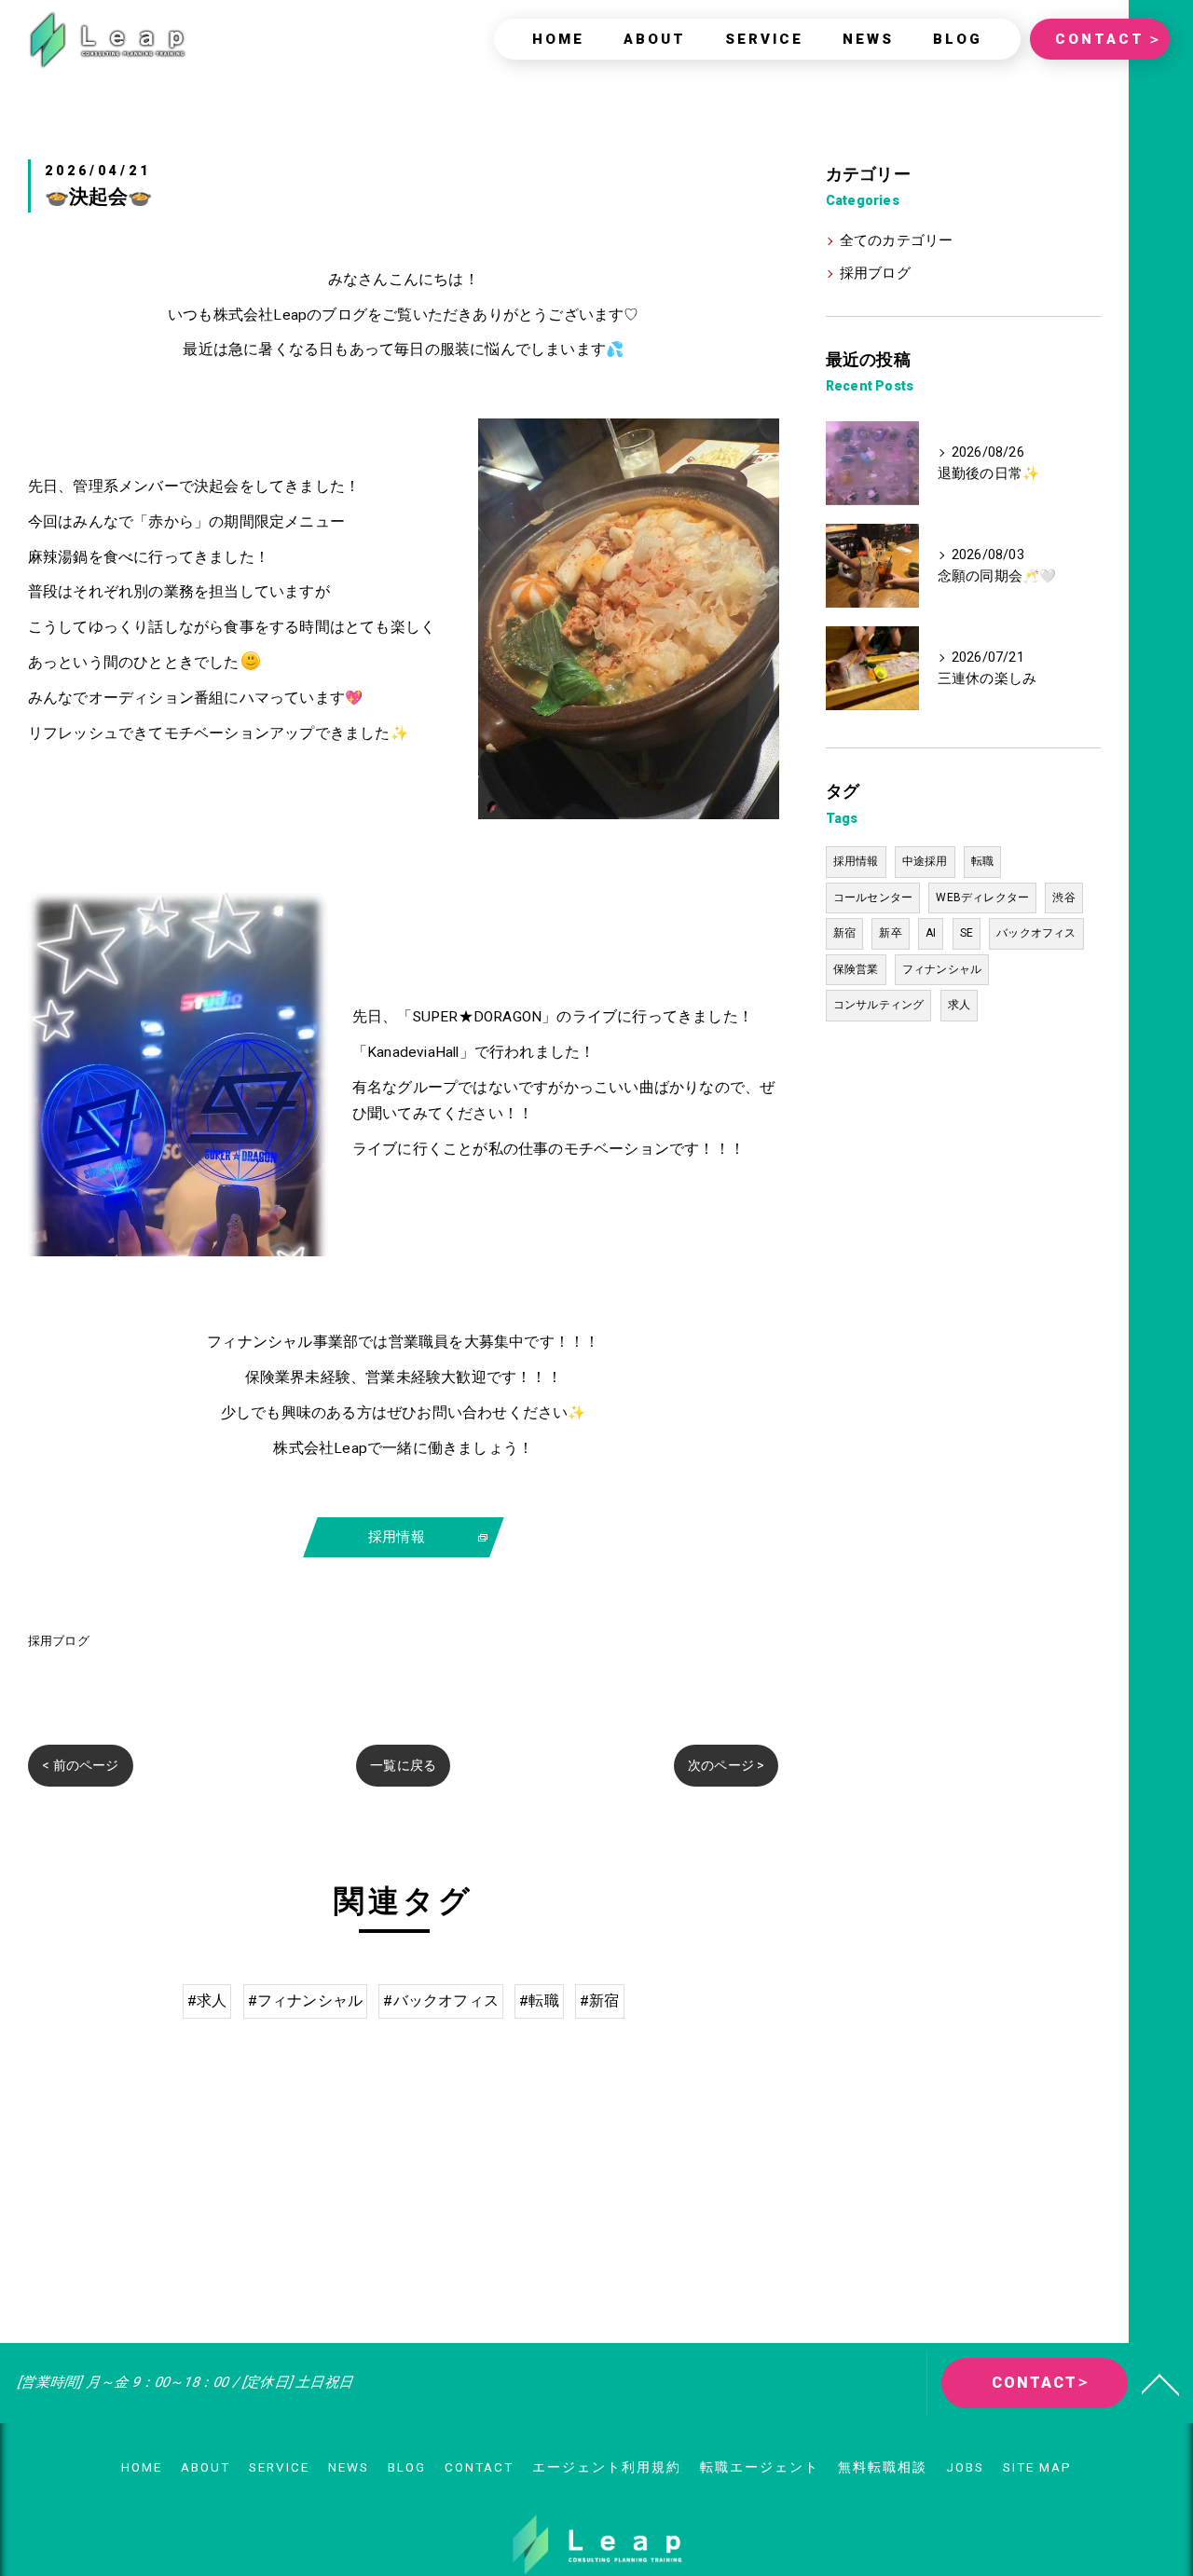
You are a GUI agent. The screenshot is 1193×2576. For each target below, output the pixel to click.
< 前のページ (80, 1765)
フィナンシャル (942, 969)
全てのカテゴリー (897, 241)
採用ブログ (59, 1641)
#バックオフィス (441, 2001)
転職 (982, 861)
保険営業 (856, 969)
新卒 (890, 933)
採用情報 (856, 861)
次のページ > (726, 1765)
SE (967, 933)
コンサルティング (879, 1005)
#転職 (539, 2001)
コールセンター (873, 897)
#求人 (207, 2001)
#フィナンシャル (306, 2001)
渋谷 (1063, 897)
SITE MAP (1037, 2467)
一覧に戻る (403, 1765)
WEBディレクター (982, 897)
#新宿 (600, 2001)
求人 (959, 1005)
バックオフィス (1036, 933)
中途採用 (925, 861)
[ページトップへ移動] (1160, 2383)
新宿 (844, 933)
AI (931, 933)
